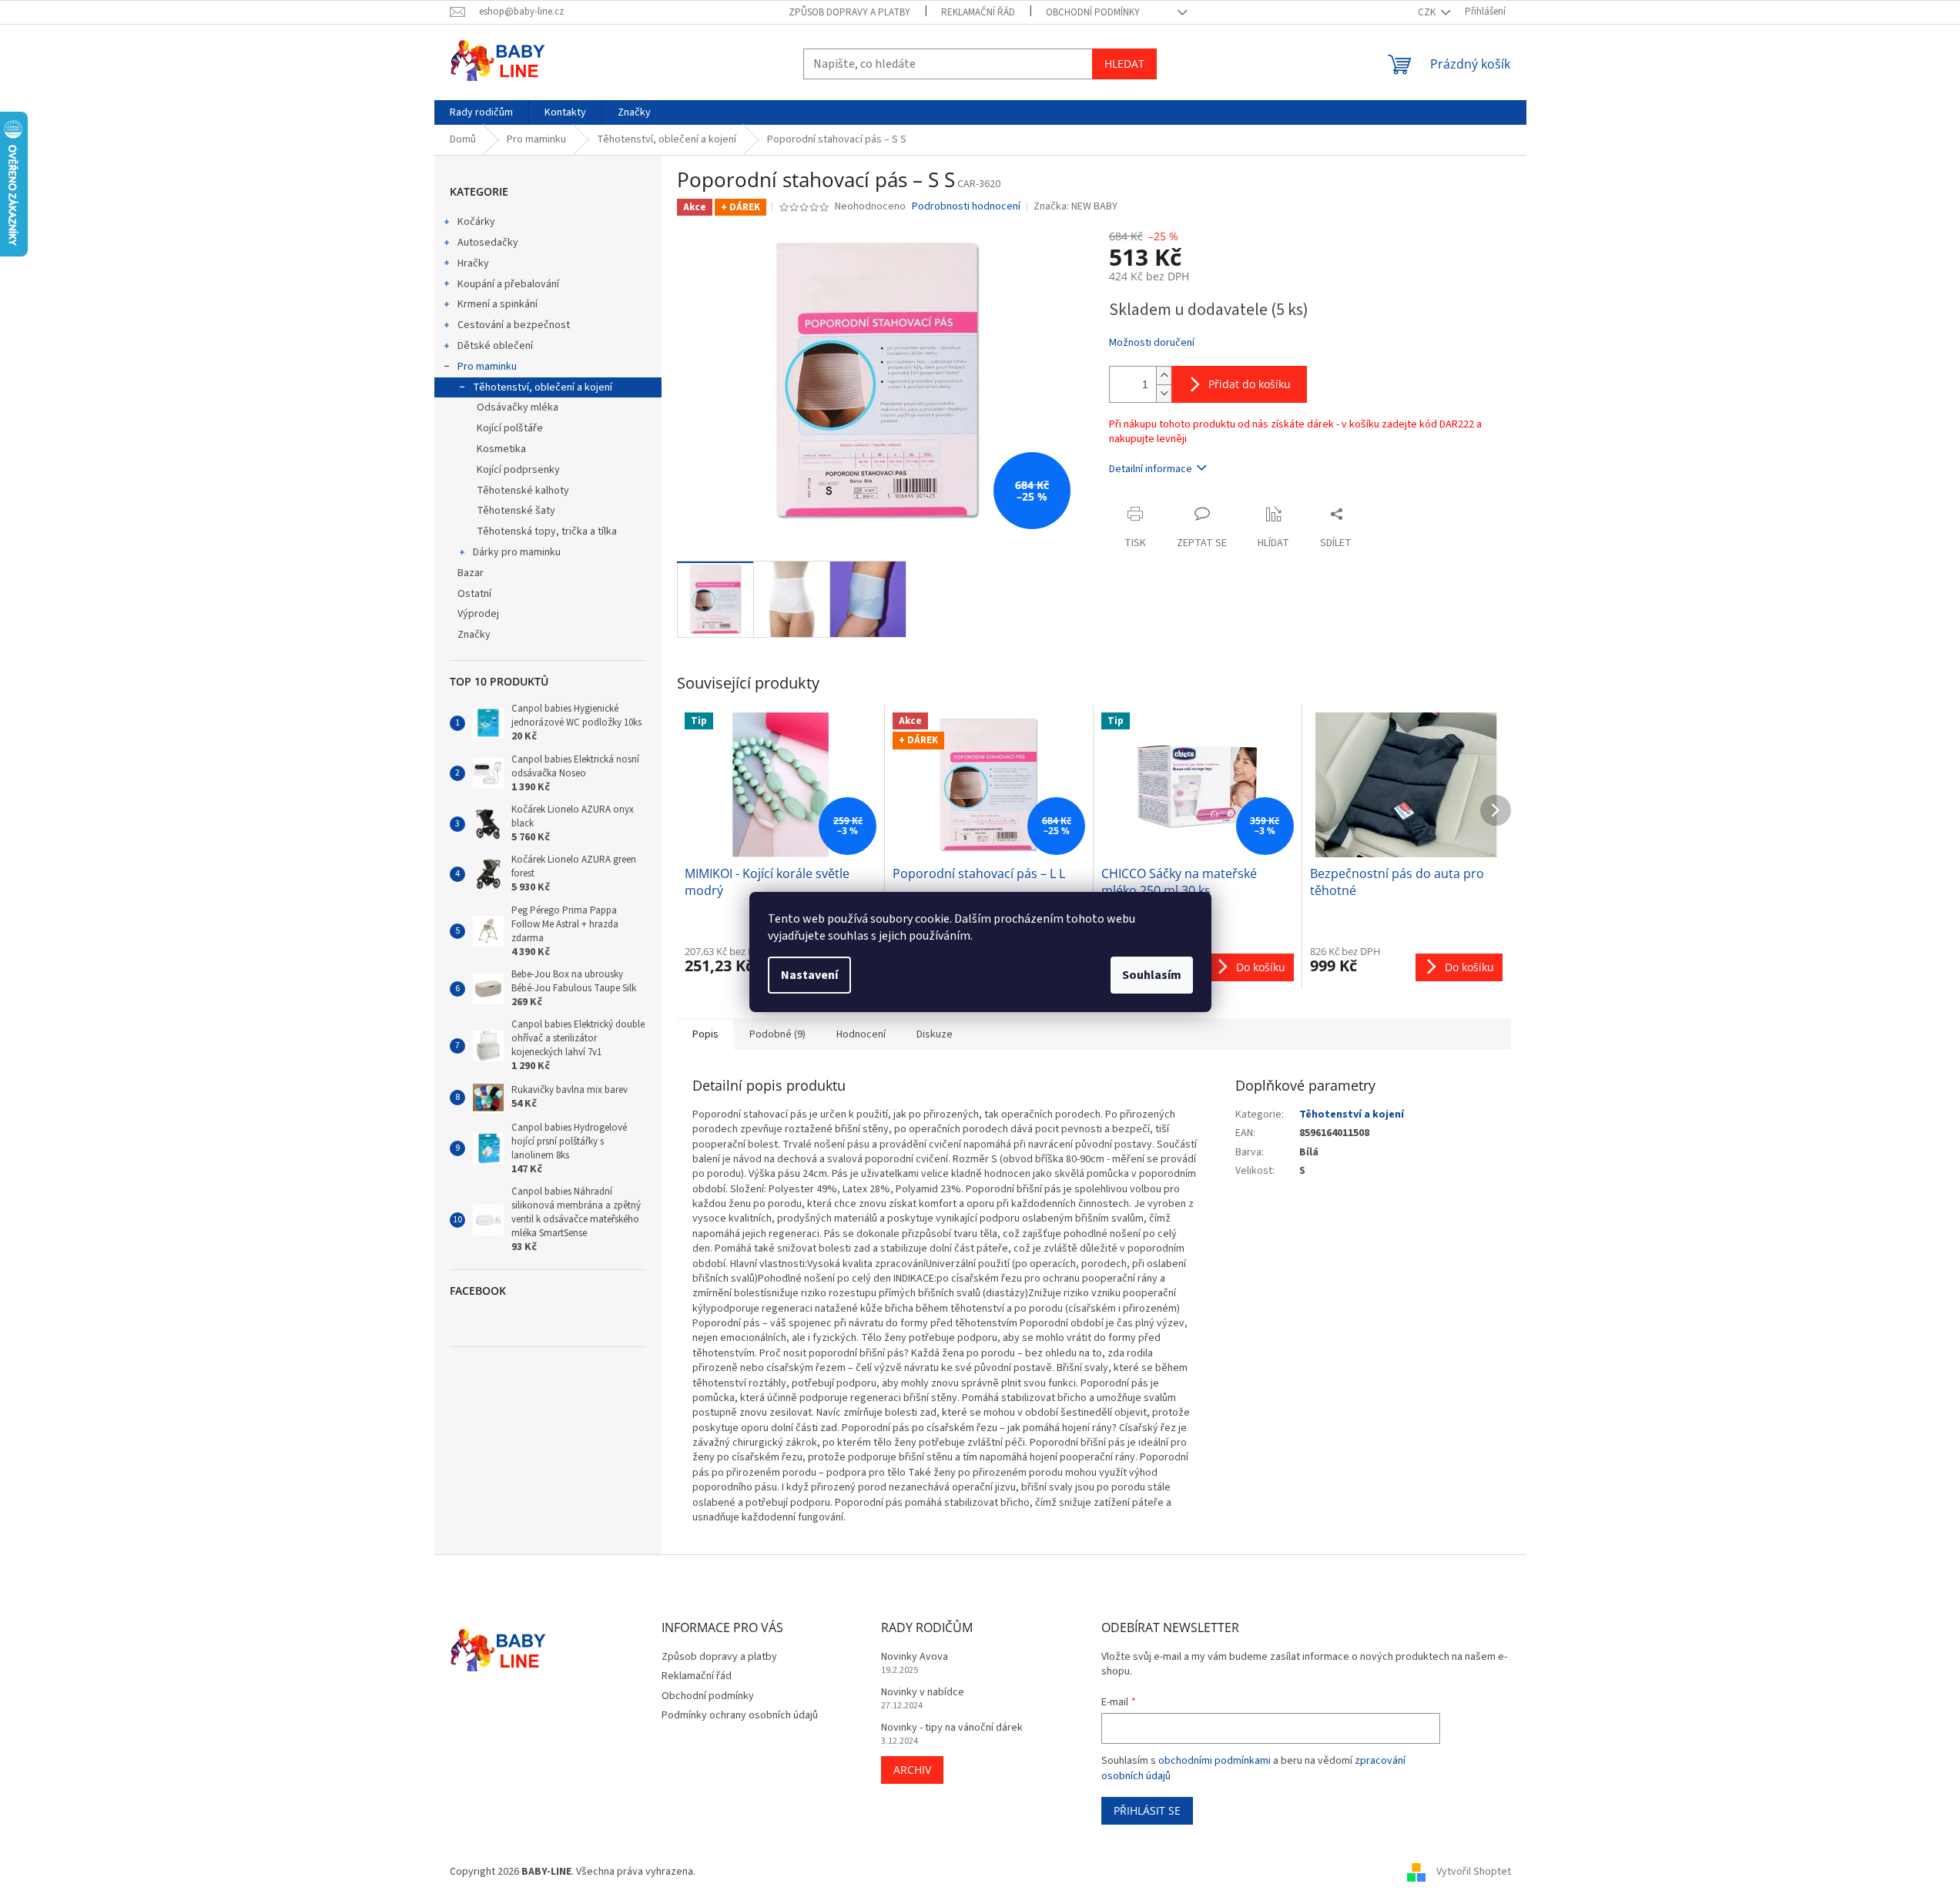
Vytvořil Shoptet (1474, 1872)
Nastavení (809, 975)
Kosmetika (501, 449)
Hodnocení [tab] (861, 1034)
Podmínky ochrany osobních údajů (740, 1715)
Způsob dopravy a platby (849, 12)
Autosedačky (488, 243)
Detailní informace (1151, 469)
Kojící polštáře (510, 428)
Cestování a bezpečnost (514, 325)
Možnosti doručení (1152, 343)
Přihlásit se (1147, 1810)
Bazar (471, 573)
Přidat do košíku (1250, 384)
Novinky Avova (915, 1657)
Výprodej (478, 614)
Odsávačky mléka (518, 407)
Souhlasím (1152, 975)
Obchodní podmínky (1093, 12)
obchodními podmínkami (1215, 1761)
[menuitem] (481, 112)
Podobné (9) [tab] (777, 1034)
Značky (474, 635)
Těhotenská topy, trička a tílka (547, 531)
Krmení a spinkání (498, 304)
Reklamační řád (978, 12)
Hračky (473, 263)
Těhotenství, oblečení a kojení (543, 387)
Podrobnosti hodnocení (966, 207)
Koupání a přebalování (508, 284)
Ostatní (474, 594)
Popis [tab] (705, 1034)
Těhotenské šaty (516, 511)
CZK (1428, 12)
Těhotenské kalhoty (523, 491)
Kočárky (476, 222)
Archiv (912, 1770)
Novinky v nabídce (923, 1693)
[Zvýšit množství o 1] (1164, 375)
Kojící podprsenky (518, 470)
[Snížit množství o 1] (1164, 393)
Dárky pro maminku (517, 552)
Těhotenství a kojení (1352, 1115)
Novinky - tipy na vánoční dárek (952, 1728)
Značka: (1075, 206)
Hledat (1124, 64)
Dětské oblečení (495, 346)
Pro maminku (487, 367)
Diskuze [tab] (935, 1034)
